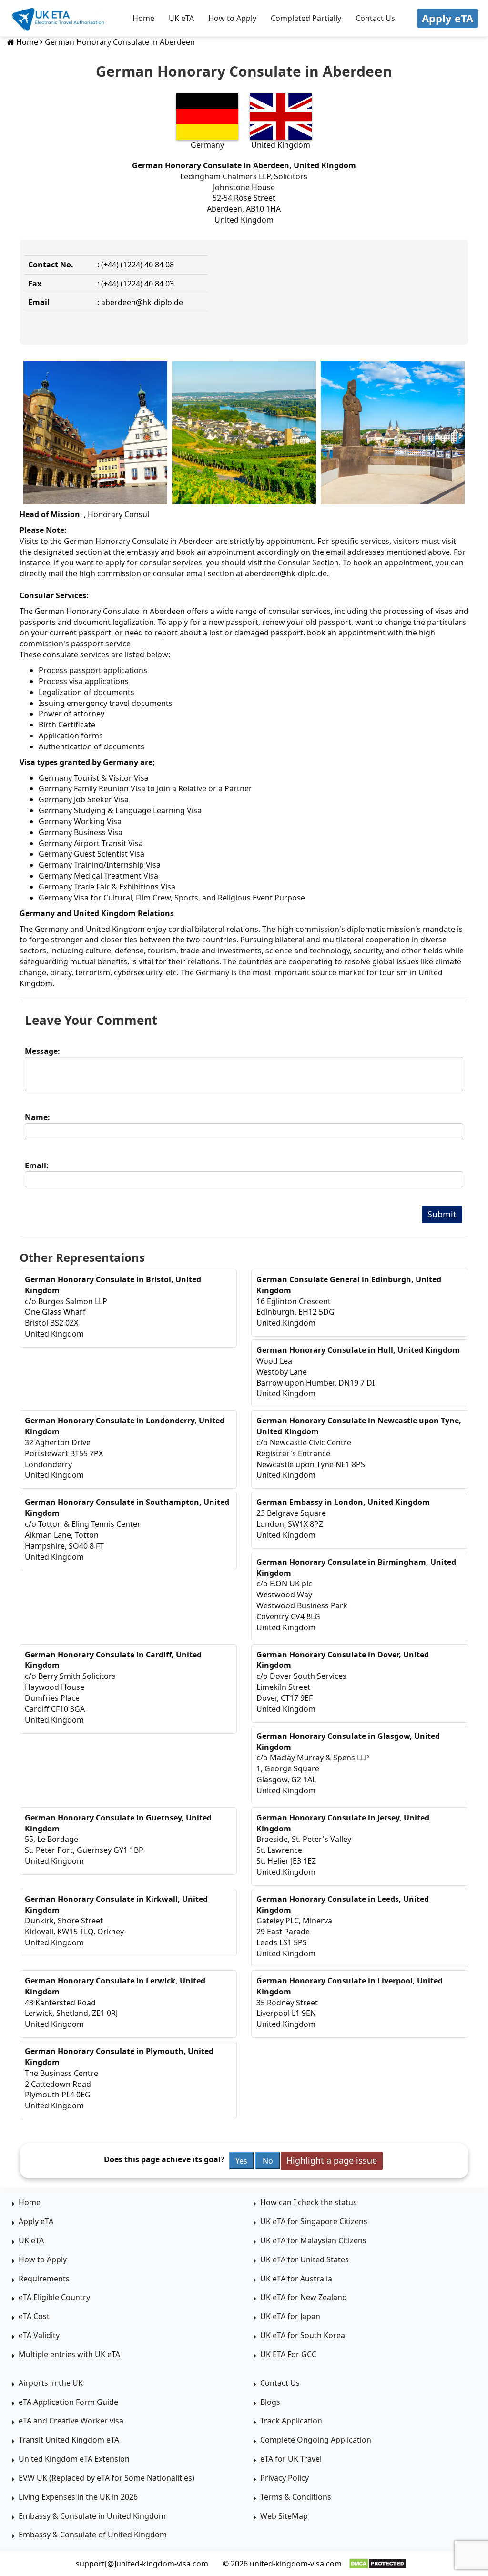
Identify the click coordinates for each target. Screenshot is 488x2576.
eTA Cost (34, 2316)
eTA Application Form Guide (68, 2402)
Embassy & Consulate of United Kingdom (93, 2535)
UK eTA (181, 18)
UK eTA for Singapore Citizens (314, 2221)
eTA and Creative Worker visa (71, 2421)
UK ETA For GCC (288, 2354)
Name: (37, 1117)
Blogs (270, 2402)
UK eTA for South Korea (303, 2335)
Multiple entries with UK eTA (69, 2354)
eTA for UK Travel (291, 2459)
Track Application (291, 2421)
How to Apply (232, 18)
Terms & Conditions (296, 2497)
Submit (442, 1214)
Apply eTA (447, 18)
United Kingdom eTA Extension (74, 2459)
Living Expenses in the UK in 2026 (78, 2497)
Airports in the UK (51, 2383)
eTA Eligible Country (54, 2297)
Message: (42, 1051)
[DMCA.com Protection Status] (378, 2564)
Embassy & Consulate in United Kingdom (92, 2516)
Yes (241, 2161)
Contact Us (375, 18)
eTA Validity (39, 2335)
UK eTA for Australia (296, 2279)
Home (143, 18)
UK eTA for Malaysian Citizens (313, 2240)
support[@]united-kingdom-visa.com (142, 2564)
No (268, 2161)
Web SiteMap (284, 2516)
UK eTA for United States (305, 2259)
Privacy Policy (285, 2478)
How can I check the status (309, 2202)
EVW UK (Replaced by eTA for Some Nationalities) (107, 2478)
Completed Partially (306, 18)
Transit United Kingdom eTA (69, 2440)
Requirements (44, 2279)
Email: (37, 1165)
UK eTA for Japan (290, 2316)
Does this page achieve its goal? (164, 2159)
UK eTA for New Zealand (304, 2297)
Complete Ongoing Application (316, 2440)
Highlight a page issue (332, 2160)
